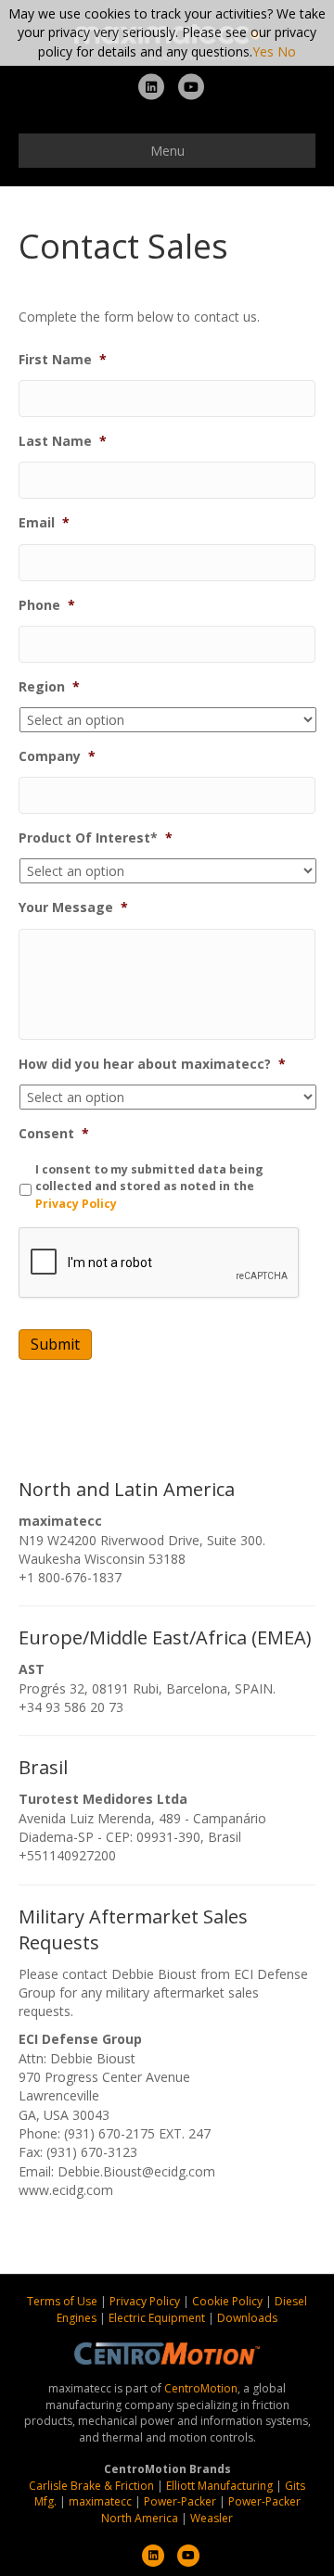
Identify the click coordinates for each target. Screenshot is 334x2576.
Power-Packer (180, 2501)
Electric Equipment (157, 2318)
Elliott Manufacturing (219, 2486)
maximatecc (100, 2501)
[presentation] (160, 1263)
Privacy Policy (76, 1204)
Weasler (212, 2518)
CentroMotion (201, 2388)
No (287, 51)
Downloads (247, 2318)
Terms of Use (64, 2301)
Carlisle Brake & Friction (91, 2486)
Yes (263, 51)
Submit (55, 1344)
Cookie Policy (229, 2301)
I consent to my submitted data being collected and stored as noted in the (149, 1186)
